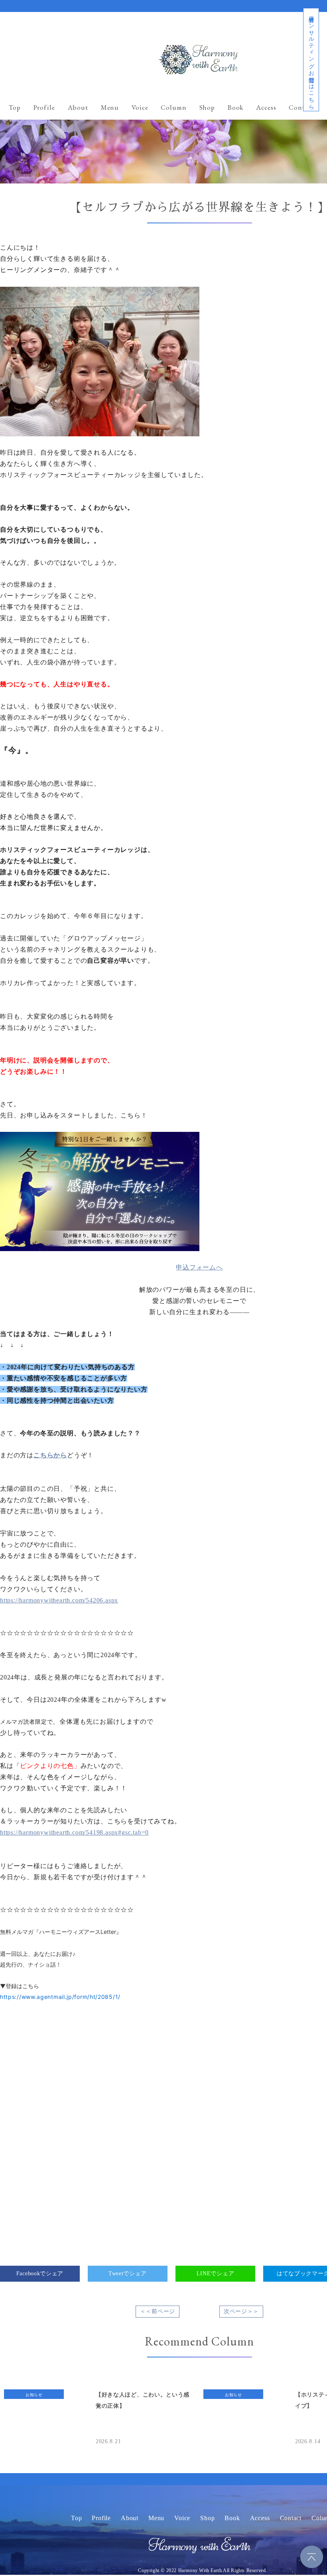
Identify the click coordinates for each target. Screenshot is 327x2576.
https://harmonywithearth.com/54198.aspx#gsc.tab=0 (74, 1832)
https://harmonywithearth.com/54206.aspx (59, 1600)
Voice (140, 107)
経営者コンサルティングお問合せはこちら (311, 60)
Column (173, 107)
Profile (44, 107)
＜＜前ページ (158, 2311)
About (78, 107)
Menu (110, 107)
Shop (207, 107)
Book (235, 107)
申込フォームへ (199, 1267)
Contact (301, 107)
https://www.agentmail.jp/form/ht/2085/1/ (60, 1997)
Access (266, 107)
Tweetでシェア (128, 2273)
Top (15, 107)
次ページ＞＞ (241, 2311)
